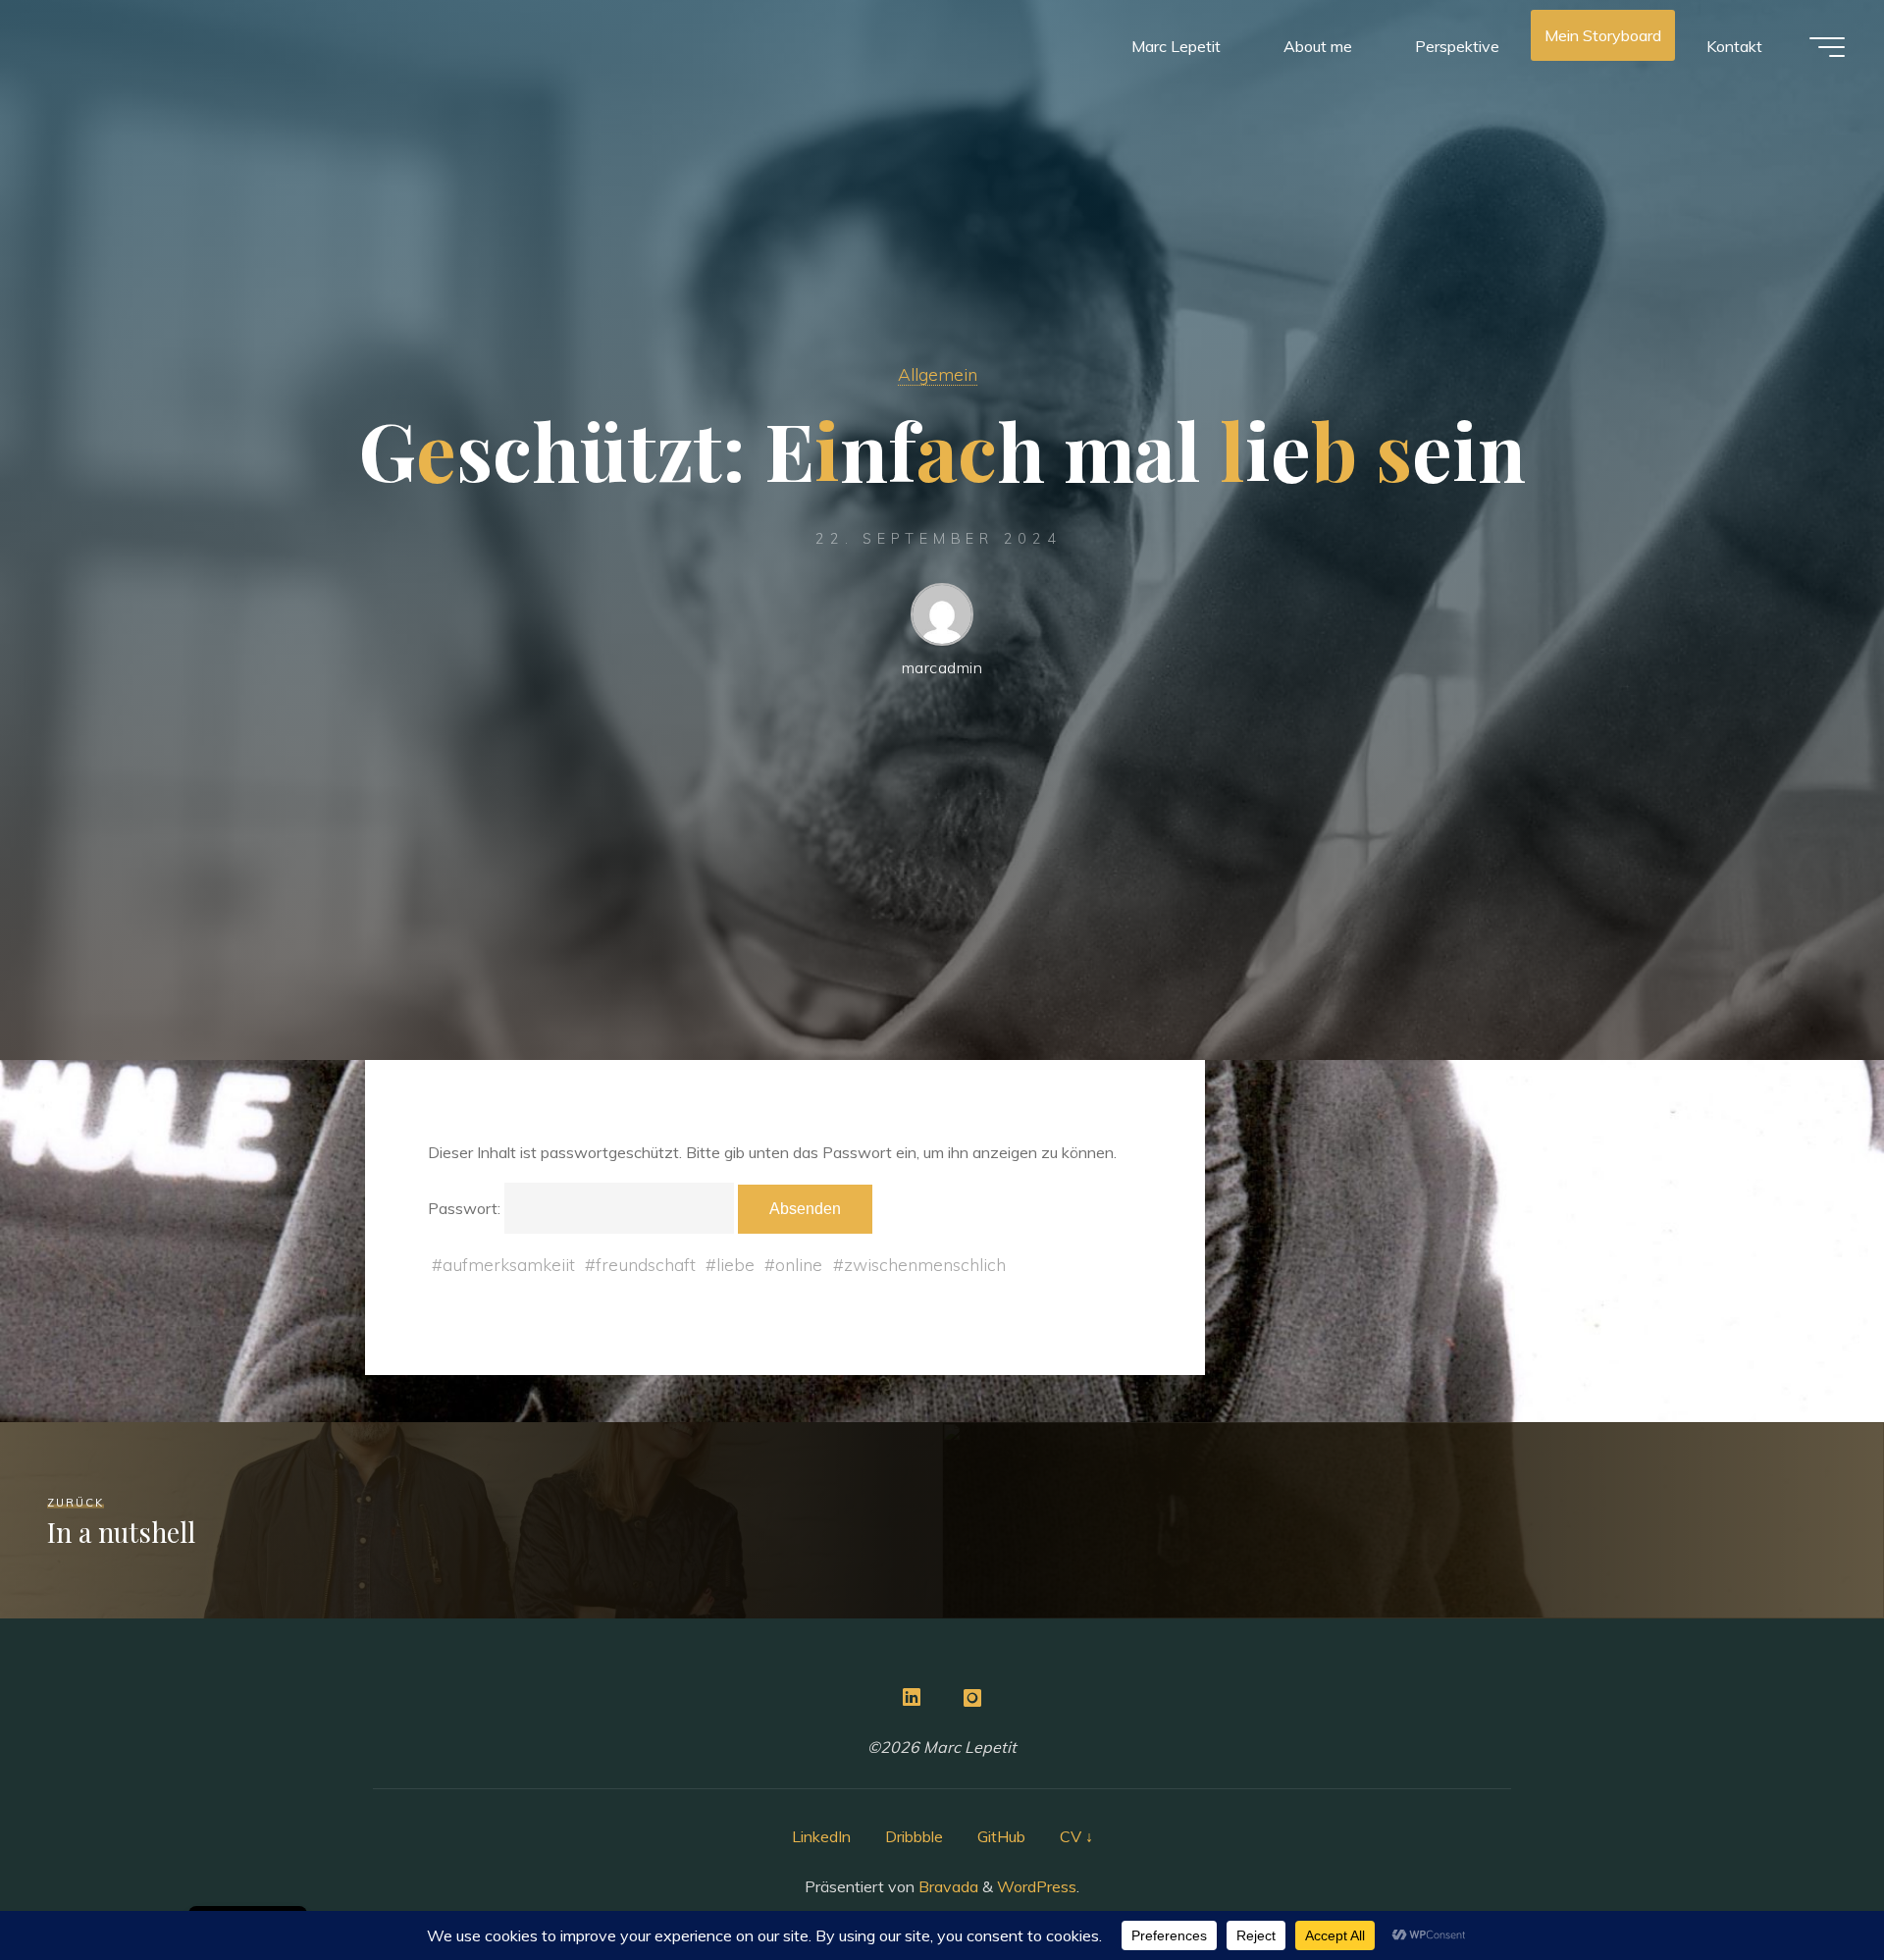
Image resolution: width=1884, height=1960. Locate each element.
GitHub (1001, 1836)
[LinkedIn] (912, 1697)
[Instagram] (972, 1697)
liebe (735, 1264)
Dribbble (914, 1836)
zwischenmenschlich (925, 1264)
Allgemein (938, 374)
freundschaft (646, 1264)
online (799, 1264)
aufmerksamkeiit (509, 1264)
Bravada (946, 1886)
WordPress (1037, 1886)
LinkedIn (821, 1836)
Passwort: (466, 1208)
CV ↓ (1076, 1836)
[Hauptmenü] (1827, 47)
